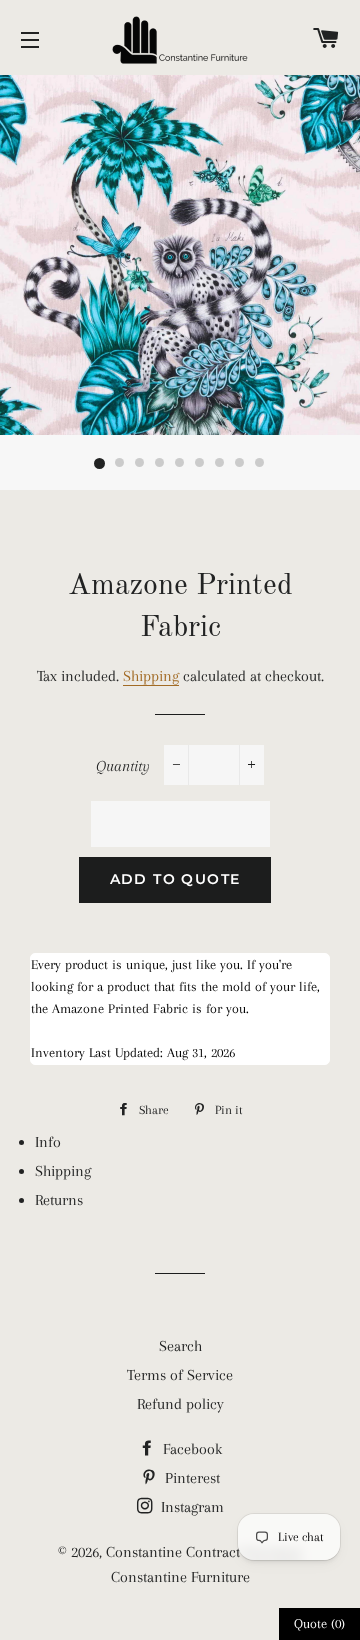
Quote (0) (319, 1623)
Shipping (151, 676)
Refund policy (180, 1404)
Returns (59, 1200)
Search (180, 1346)
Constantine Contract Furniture (204, 1552)
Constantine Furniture (180, 1577)
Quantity (123, 766)
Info (48, 1142)
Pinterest (190, 1478)
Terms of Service (180, 1375)
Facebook (190, 1449)
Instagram (190, 1507)
